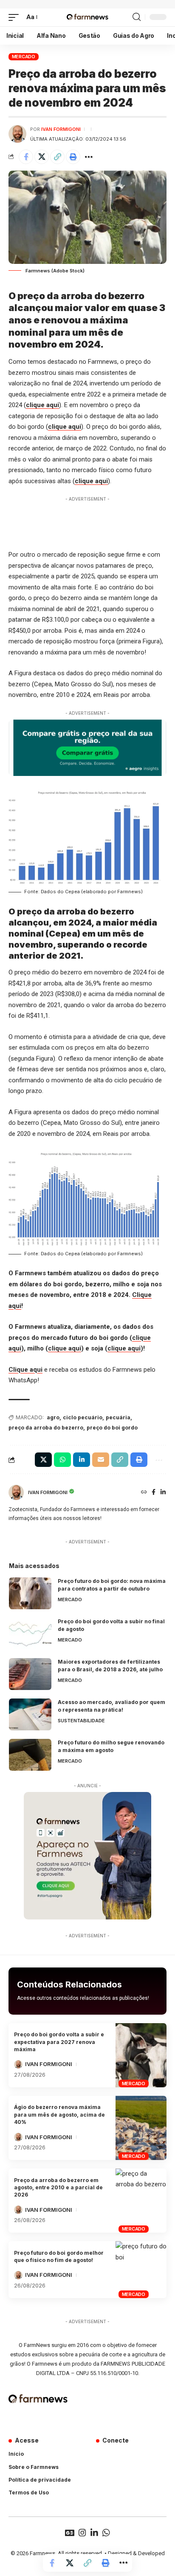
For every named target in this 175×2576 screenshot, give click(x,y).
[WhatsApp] (106, 2533)
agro (53, 1417)
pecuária (118, 1417)
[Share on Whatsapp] (62, 1460)
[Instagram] (82, 2533)
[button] (16, 17)
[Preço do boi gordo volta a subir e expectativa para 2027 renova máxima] (141, 2055)
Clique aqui (25, 1370)
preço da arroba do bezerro (46, 1428)
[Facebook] (154, 1493)
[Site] (144, 1493)
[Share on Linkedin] (82, 1460)
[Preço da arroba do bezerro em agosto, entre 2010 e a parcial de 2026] (141, 2201)
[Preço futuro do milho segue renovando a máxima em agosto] (30, 1755)
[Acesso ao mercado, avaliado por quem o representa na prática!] (30, 1714)
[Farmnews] (87, 17)
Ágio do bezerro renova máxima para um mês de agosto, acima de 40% (59, 2115)
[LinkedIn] (163, 1493)
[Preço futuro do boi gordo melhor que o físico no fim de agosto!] (141, 2270)
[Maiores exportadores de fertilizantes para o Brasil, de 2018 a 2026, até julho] (30, 1674)
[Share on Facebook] (26, 157)
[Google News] (70, 2533)
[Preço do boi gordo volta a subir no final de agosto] (30, 1634)
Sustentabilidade (81, 1721)
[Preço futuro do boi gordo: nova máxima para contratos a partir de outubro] (30, 1593)
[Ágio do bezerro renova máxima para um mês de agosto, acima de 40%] (141, 2128)
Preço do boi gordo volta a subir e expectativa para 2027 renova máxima (59, 2042)
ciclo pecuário (83, 1417)
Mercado (24, 57)
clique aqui (42, 405)
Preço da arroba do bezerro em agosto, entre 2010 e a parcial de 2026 (58, 2188)
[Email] (101, 1460)
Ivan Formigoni (61, 129)
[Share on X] (42, 157)
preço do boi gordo (112, 1428)
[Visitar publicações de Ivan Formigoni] (17, 134)
